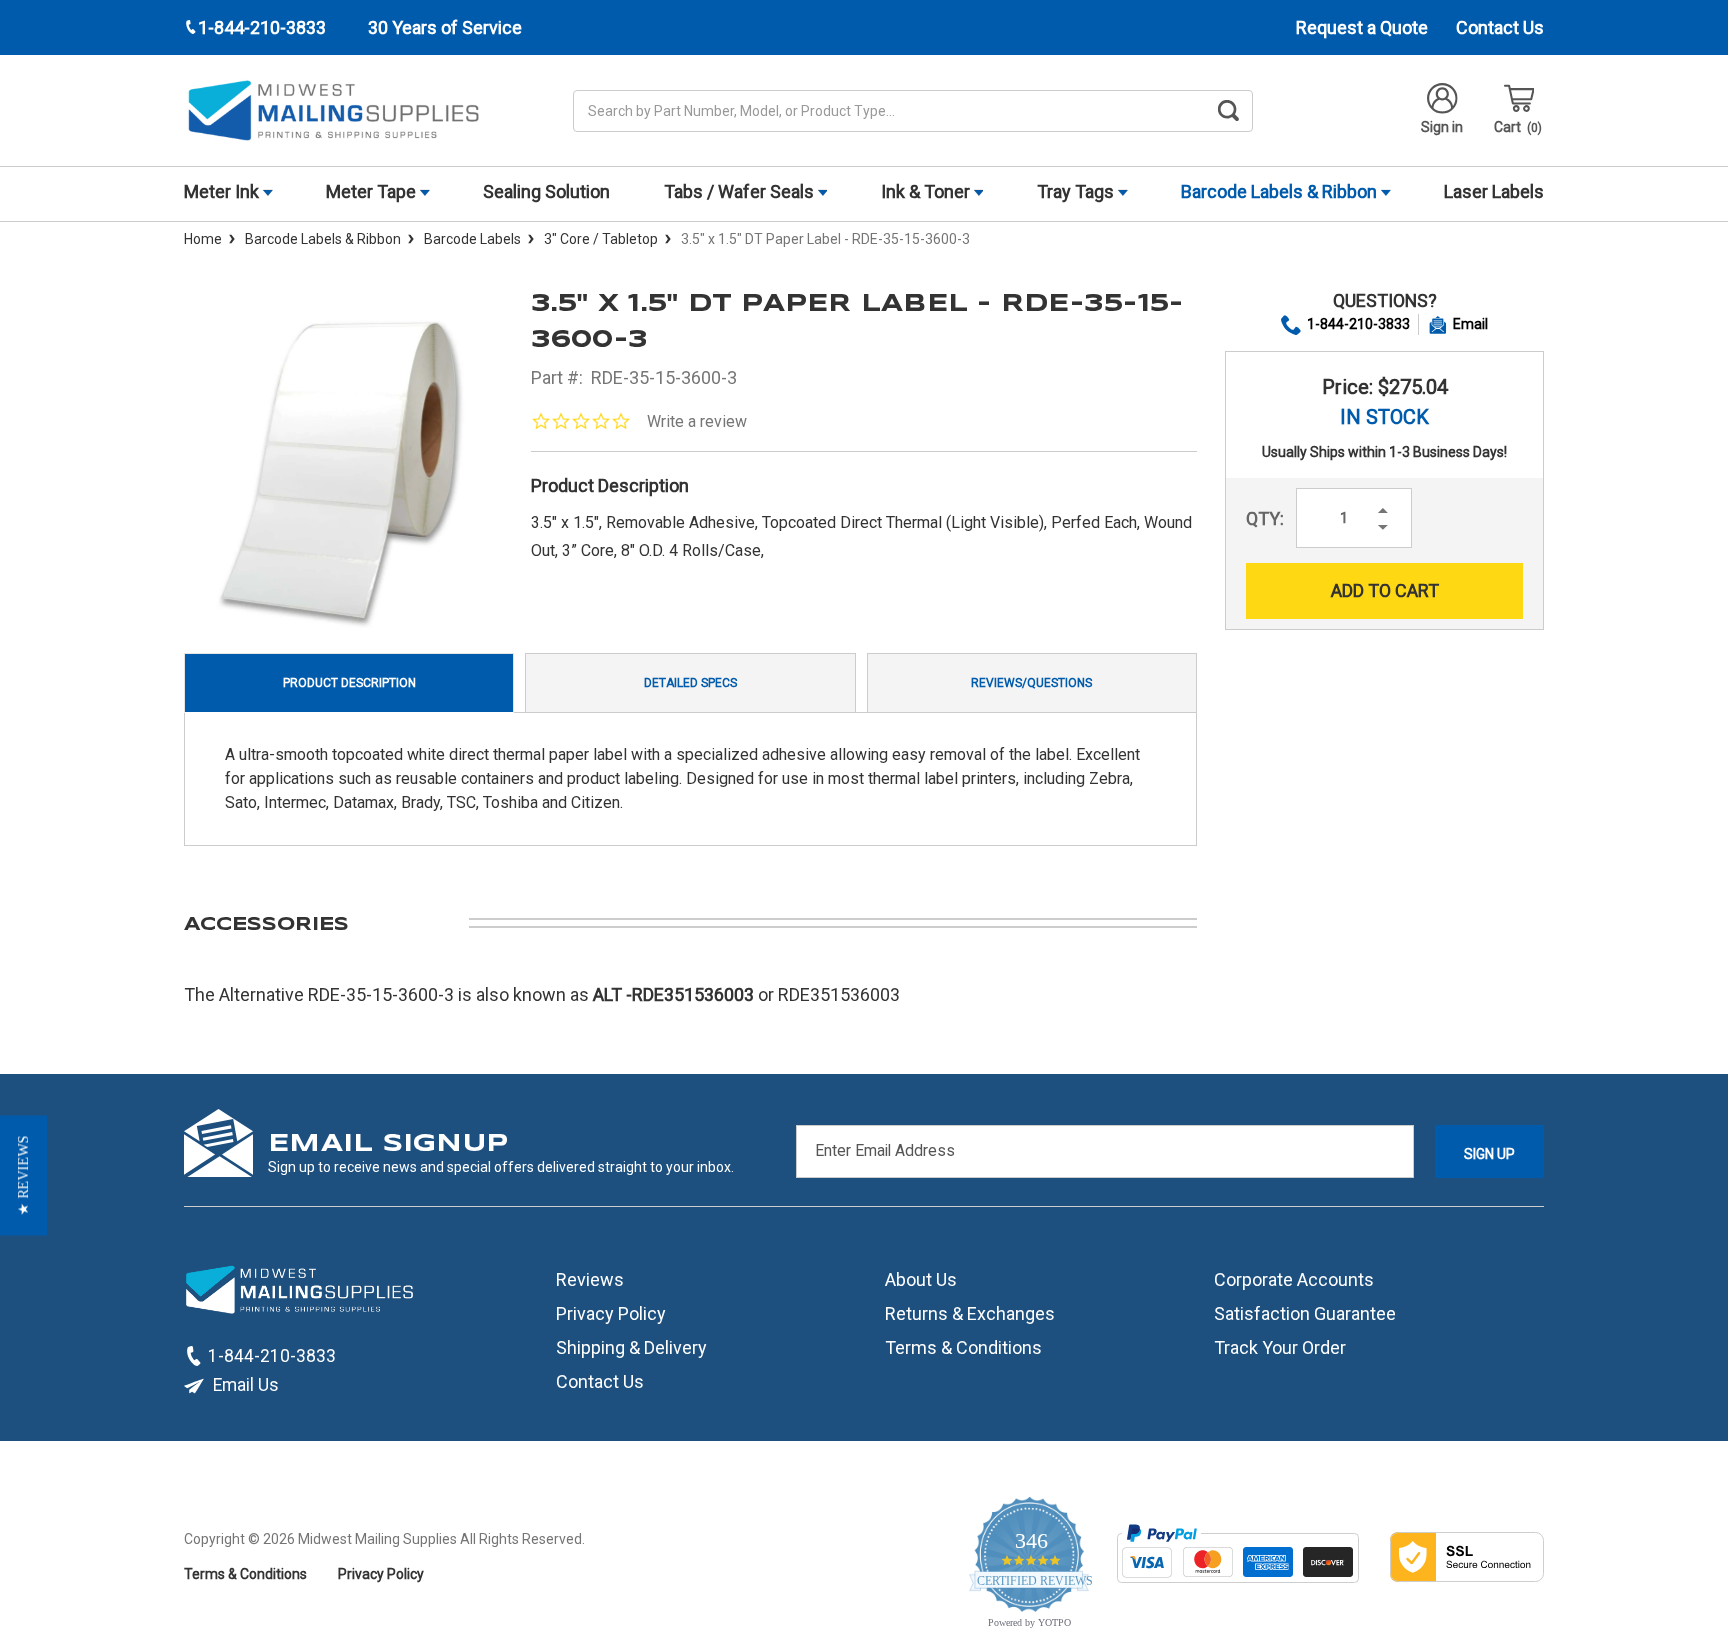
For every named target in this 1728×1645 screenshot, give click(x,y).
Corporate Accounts (1294, 1279)
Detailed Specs (690, 683)
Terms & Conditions (963, 1347)
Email (1470, 324)
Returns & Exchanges (970, 1313)
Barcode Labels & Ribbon (1281, 191)
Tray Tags (1077, 191)
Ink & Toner (927, 191)
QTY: (1265, 518)
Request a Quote (1362, 27)
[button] (23, 1175)
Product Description (349, 683)
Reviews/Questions (1031, 683)
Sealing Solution (546, 191)
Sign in (1442, 127)
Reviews (590, 1279)
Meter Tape (373, 191)
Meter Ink (223, 191)
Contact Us (1500, 27)
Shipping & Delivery (631, 1347)
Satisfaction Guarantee (1305, 1313)
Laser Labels (1494, 191)
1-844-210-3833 (1358, 324)
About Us (921, 1279)
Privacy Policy (611, 1313)
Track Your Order (1280, 1347)
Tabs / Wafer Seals (741, 191)
